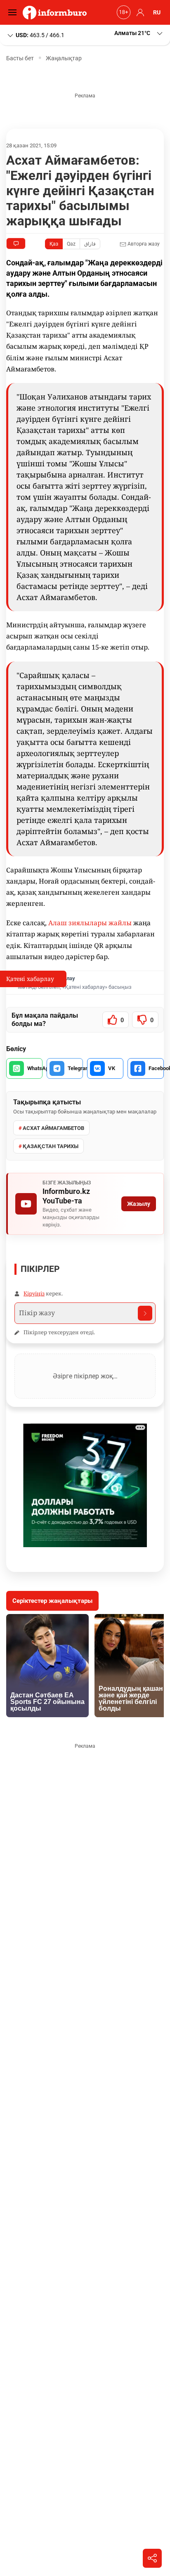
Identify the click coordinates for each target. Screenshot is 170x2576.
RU (157, 12)
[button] (139, 33)
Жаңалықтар (64, 58)
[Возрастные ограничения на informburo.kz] (123, 12)
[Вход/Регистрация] (139, 12)
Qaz (71, 244)
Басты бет (20, 58)
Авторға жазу (143, 244)
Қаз (54, 244)
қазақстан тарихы (51, 1146)
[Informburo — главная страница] (57, 12)
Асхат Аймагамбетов (53, 1128)
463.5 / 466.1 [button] (40, 35)
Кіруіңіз (34, 1293)
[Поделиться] (152, 2558)
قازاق (90, 244)
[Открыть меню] (14, 12)
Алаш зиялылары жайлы (90, 923)
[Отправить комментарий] (145, 1313)
